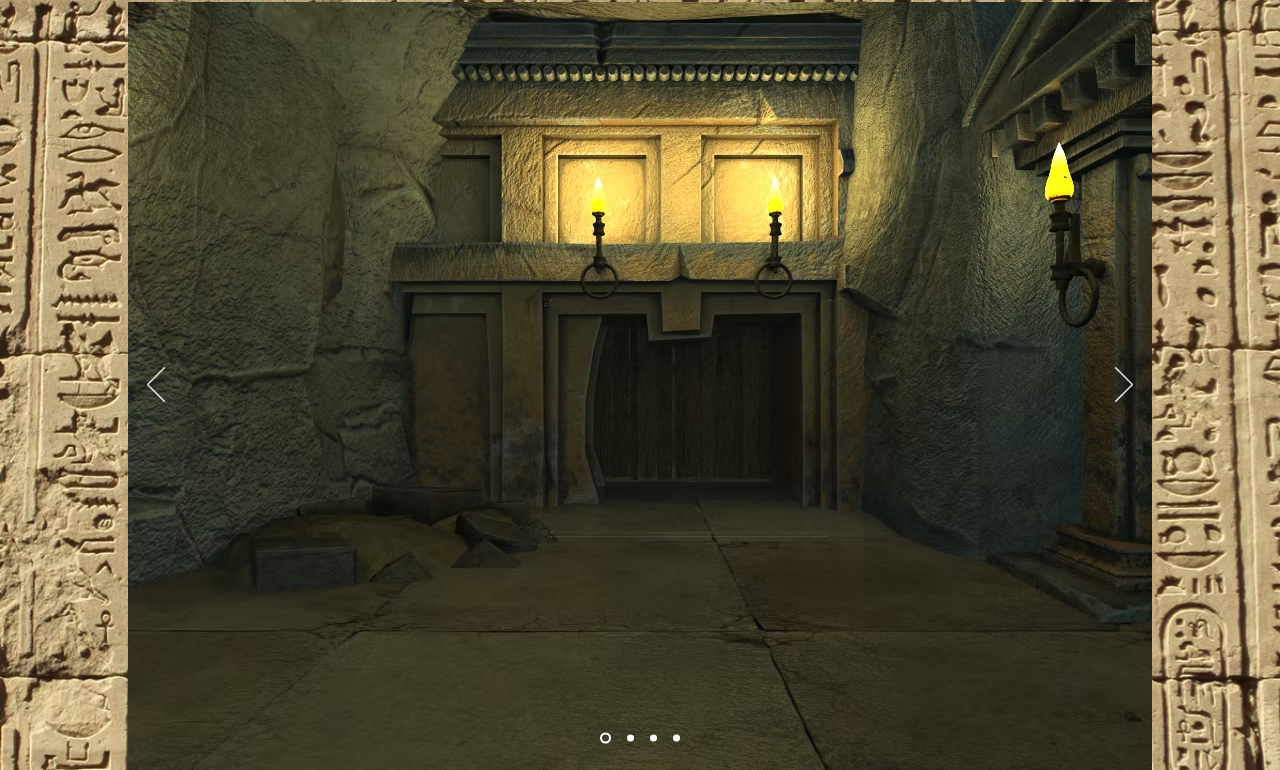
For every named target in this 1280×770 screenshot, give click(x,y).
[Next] (1124, 386)
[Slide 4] (676, 738)
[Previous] (156, 386)
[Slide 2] (630, 738)
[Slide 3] (653, 738)
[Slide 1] (605, 738)
